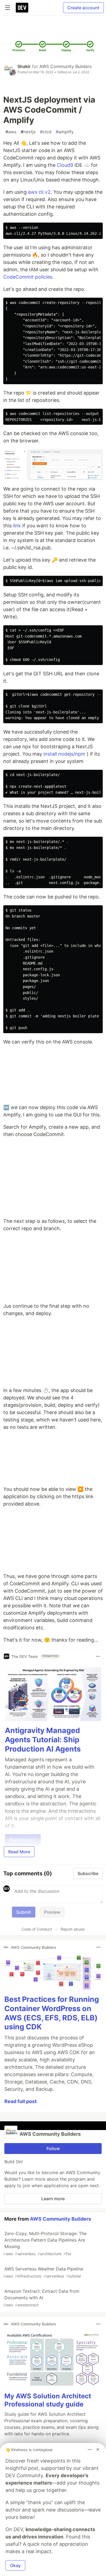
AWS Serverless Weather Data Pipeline (43, 2272)
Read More (19, 1852)
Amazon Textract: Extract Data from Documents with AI (41, 2298)
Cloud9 (65, 165)
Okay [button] (15, 2565)
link (17, 526)
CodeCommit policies (28, 277)
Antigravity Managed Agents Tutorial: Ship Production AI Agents (43, 1740)
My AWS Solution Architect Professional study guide (48, 2400)
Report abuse (73, 1929)
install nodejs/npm (64, 754)
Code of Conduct (37, 1929)
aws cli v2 (39, 192)
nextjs (28, 132)
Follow (53, 2149)
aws (11, 132)
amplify (65, 132)
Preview (52, 1912)
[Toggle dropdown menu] (98, 1656)
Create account (83, 8)
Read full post (21, 2101)
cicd (46, 132)
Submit (24, 1912)
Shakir (24, 66)
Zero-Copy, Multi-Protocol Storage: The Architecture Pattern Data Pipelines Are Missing (45, 2243)
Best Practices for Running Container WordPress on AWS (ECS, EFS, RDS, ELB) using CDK (52, 2013)
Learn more (53, 2199)
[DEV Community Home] (22, 8)
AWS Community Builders (66, 66)
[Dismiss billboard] (98, 2449)
